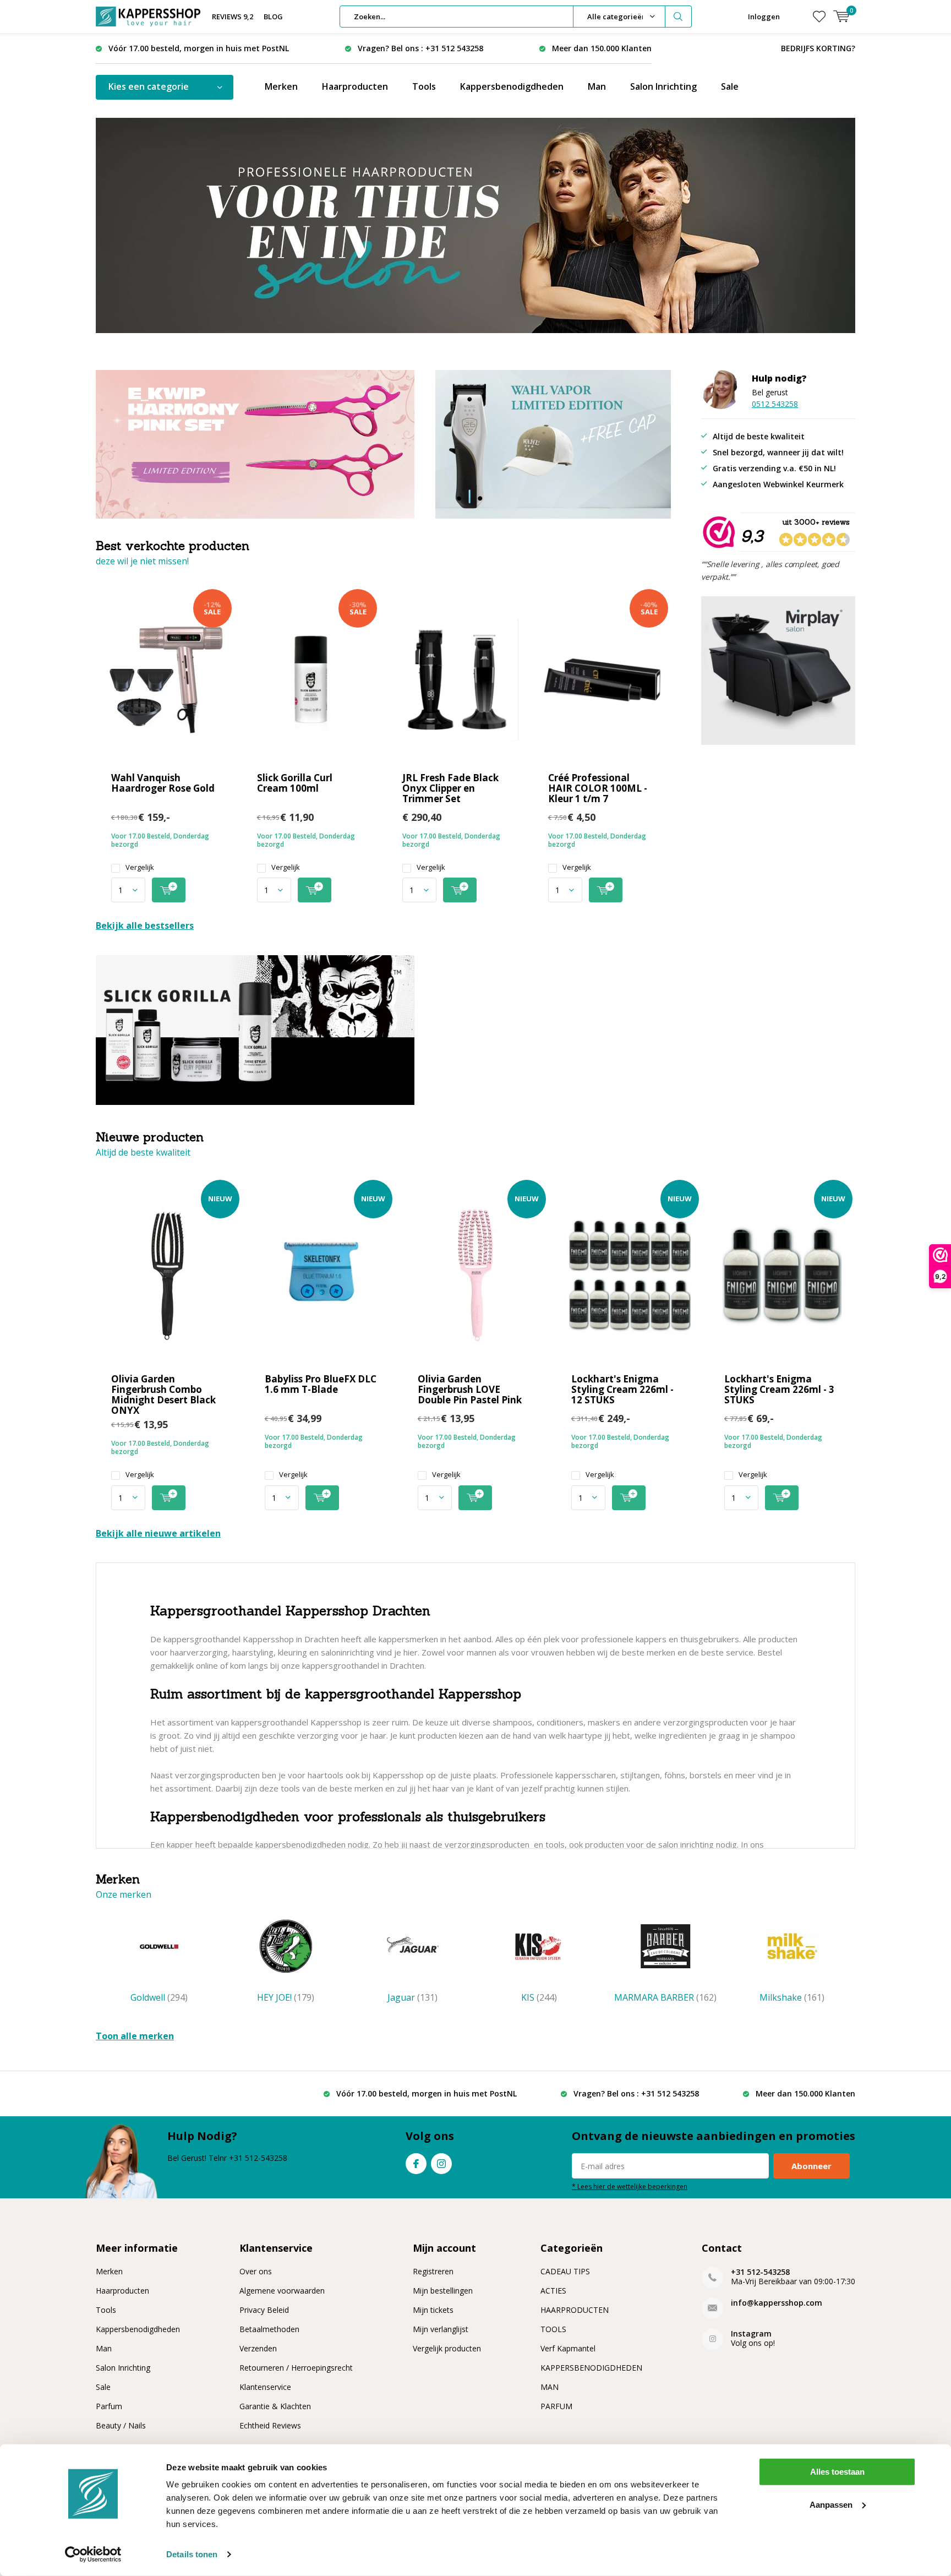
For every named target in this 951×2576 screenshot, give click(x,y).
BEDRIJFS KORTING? (818, 48)
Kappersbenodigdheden (512, 86)
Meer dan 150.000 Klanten (602, 48)
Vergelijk (140, 867)
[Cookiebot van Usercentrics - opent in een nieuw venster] (93, 2555)
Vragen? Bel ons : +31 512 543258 (420, 48)
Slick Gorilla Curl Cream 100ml (295, 783)
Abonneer (811, 2166)
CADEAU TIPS (565, 2271)
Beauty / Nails (121, 2425)
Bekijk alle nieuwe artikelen (158, 1533)
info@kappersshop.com (777, 2303)
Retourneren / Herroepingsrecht (296, 2368)
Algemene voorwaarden (282, 2291)
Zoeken (679, 17)
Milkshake (792, 1997)
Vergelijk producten (447, 2348)
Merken (281, 86)
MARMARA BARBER (665, 1997)
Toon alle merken (135, 2036)
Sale (730, 86)
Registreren (433, 2271)
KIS (539, 1997)
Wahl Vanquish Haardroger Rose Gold (163, 783)
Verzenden (258, 2348)
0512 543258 (775, 404)
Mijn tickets (433, 2310)
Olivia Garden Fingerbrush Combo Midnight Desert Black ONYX (163, 1395)
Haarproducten (355, 86)
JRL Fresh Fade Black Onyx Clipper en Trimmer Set (450, 788)
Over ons (256, 2271)
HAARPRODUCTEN (575, 2310)
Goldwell (159, 1997)
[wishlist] (819, 17)
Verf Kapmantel (568, 2348)
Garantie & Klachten (275, 2406)
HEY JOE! (286, 1997)
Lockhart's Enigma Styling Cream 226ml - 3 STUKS (779, 1389)
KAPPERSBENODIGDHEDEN (591, 2368)
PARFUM (556, 2406)
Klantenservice (265, 2387)
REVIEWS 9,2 (233, 17)
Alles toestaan (837, 2472)
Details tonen (192, 2554)
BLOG (273, 17)
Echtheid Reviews (270, 2425)
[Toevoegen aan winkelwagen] (169, 890)
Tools (424, 86)
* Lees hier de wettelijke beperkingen (630, 2186)
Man (597, 86)
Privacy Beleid (264, 2310)
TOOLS (553, 2329)
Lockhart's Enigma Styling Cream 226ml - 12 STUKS (622, 1389)
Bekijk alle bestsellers (145, 925)
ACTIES (553, 2291)
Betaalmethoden (269, 2329)
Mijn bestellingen (443, 2291)
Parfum (109, 2406)
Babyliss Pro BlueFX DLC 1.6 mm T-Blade (321, 1384)
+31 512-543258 (760, 2272)
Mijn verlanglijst (441, 2329)
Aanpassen (831, 2504)
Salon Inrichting (663, 86)
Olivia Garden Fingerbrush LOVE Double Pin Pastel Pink (470, 1389)
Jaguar (412, 1997)
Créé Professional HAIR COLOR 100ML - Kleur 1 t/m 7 (598, 788)
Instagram (441, 2164)
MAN (550, 2387)
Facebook (416, 2164)
